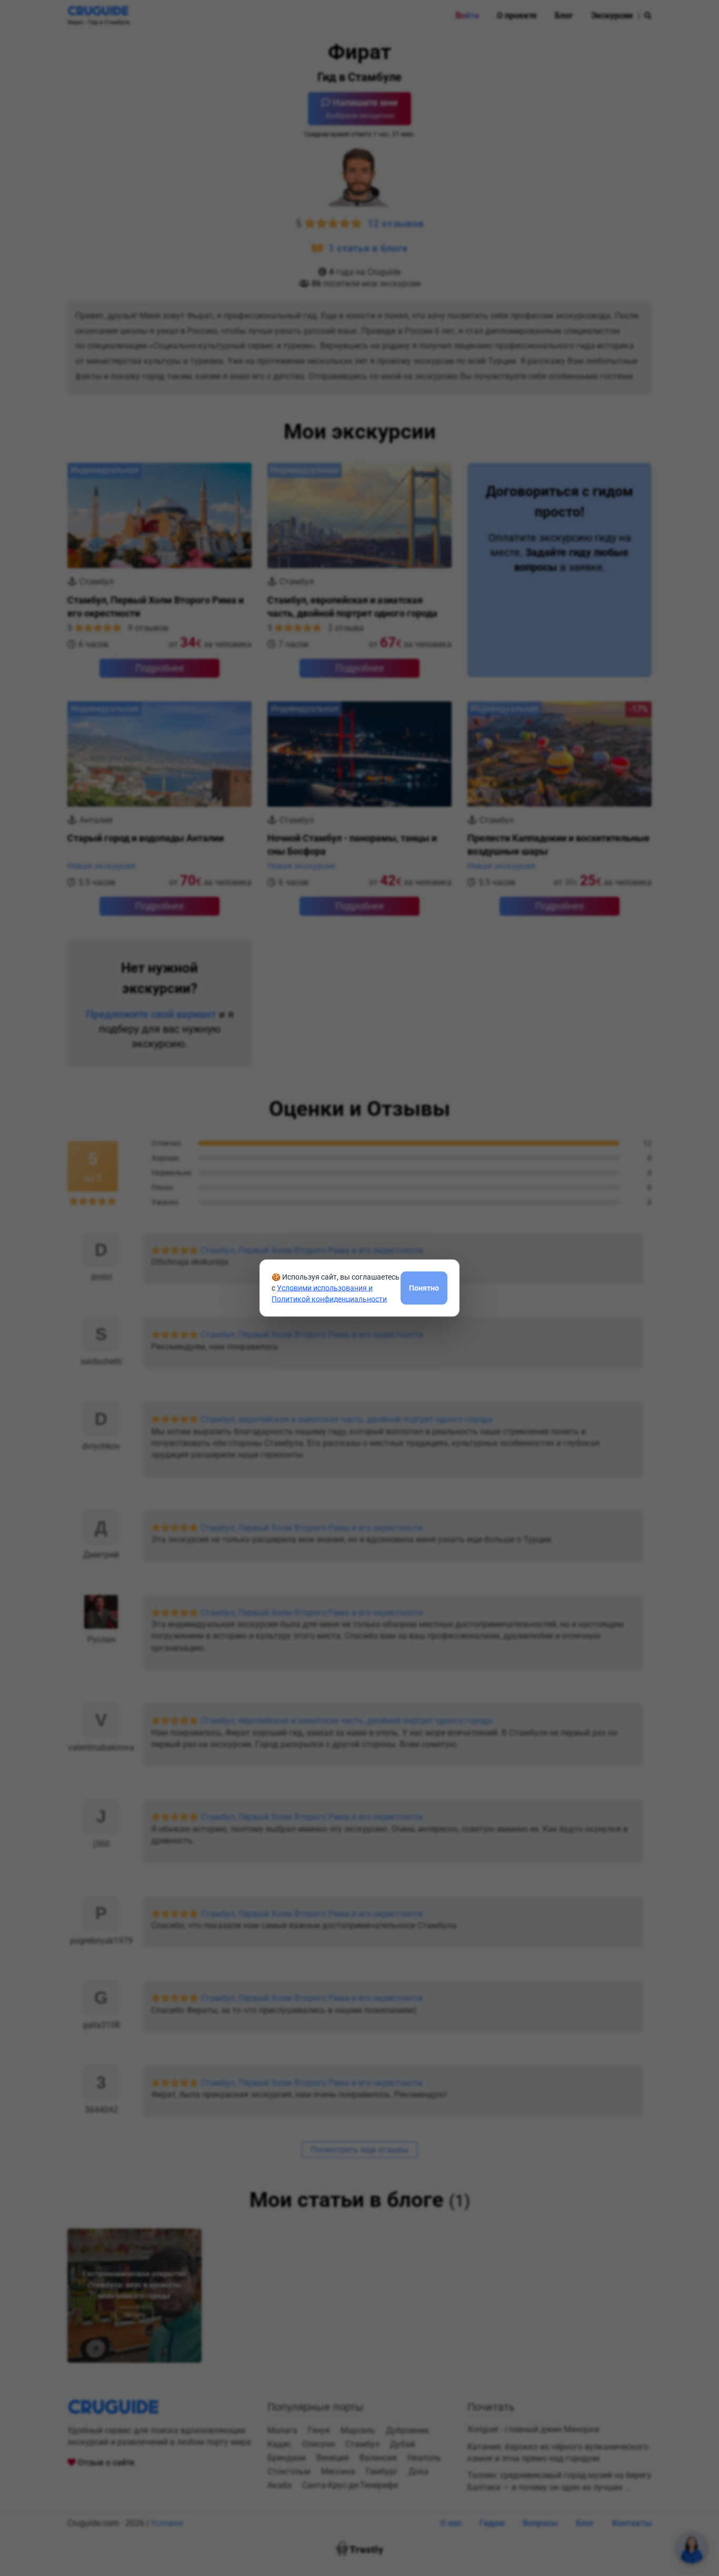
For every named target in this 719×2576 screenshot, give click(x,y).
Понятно (424, 1287)
